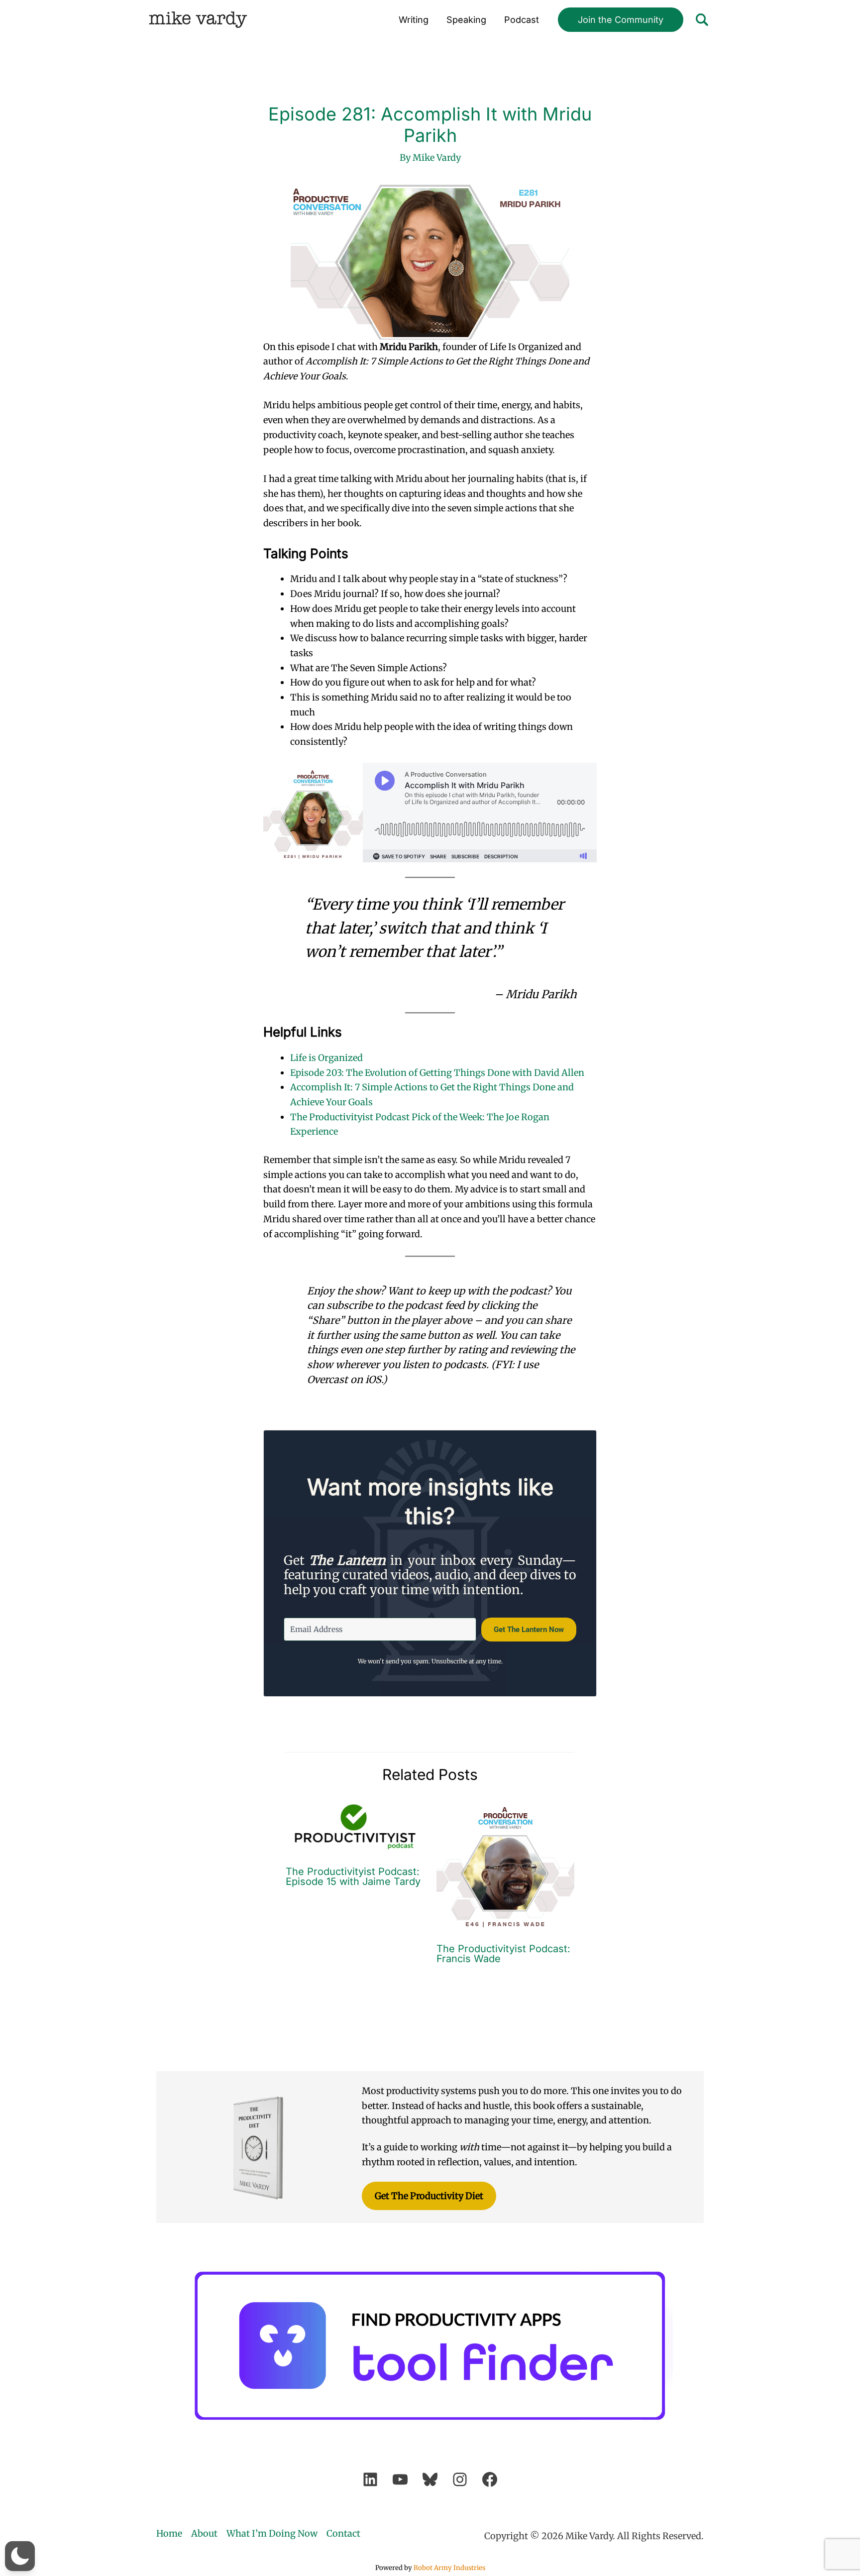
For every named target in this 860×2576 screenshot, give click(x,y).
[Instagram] (460, 2479)
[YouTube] (400, 2479)
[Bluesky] (430, 2479)
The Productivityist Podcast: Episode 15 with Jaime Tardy (353, 1876)
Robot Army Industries (449, 2568)
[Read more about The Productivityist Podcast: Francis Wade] (506, 1865)
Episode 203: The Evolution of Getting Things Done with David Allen (437, 1073)
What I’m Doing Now (272, 2533)
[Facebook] (490, 2479)
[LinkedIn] (370, 2479)
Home (169, 2533)
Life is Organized (326, 1058)
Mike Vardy (198, 20)
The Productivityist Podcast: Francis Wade (503, 1954)
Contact (343, 2533)
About (204, 2533)
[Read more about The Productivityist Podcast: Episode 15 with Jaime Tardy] (355, 1826)
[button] (621, 20)
